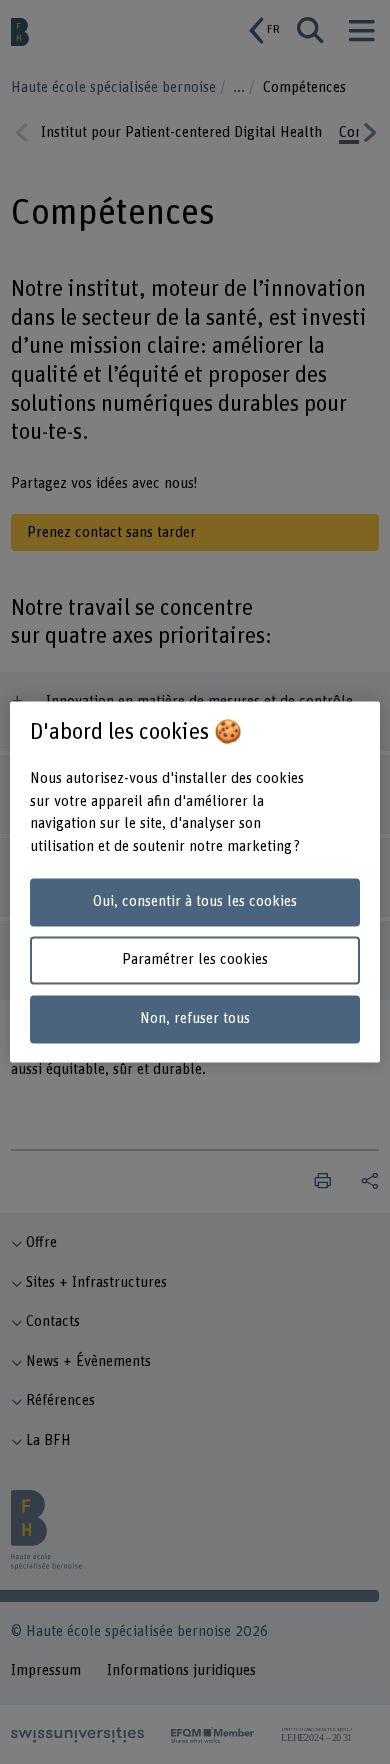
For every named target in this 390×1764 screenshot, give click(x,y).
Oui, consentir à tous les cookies (195, 901)
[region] (195, 881)
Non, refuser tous (195, 1019)
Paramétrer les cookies (195, 960)
